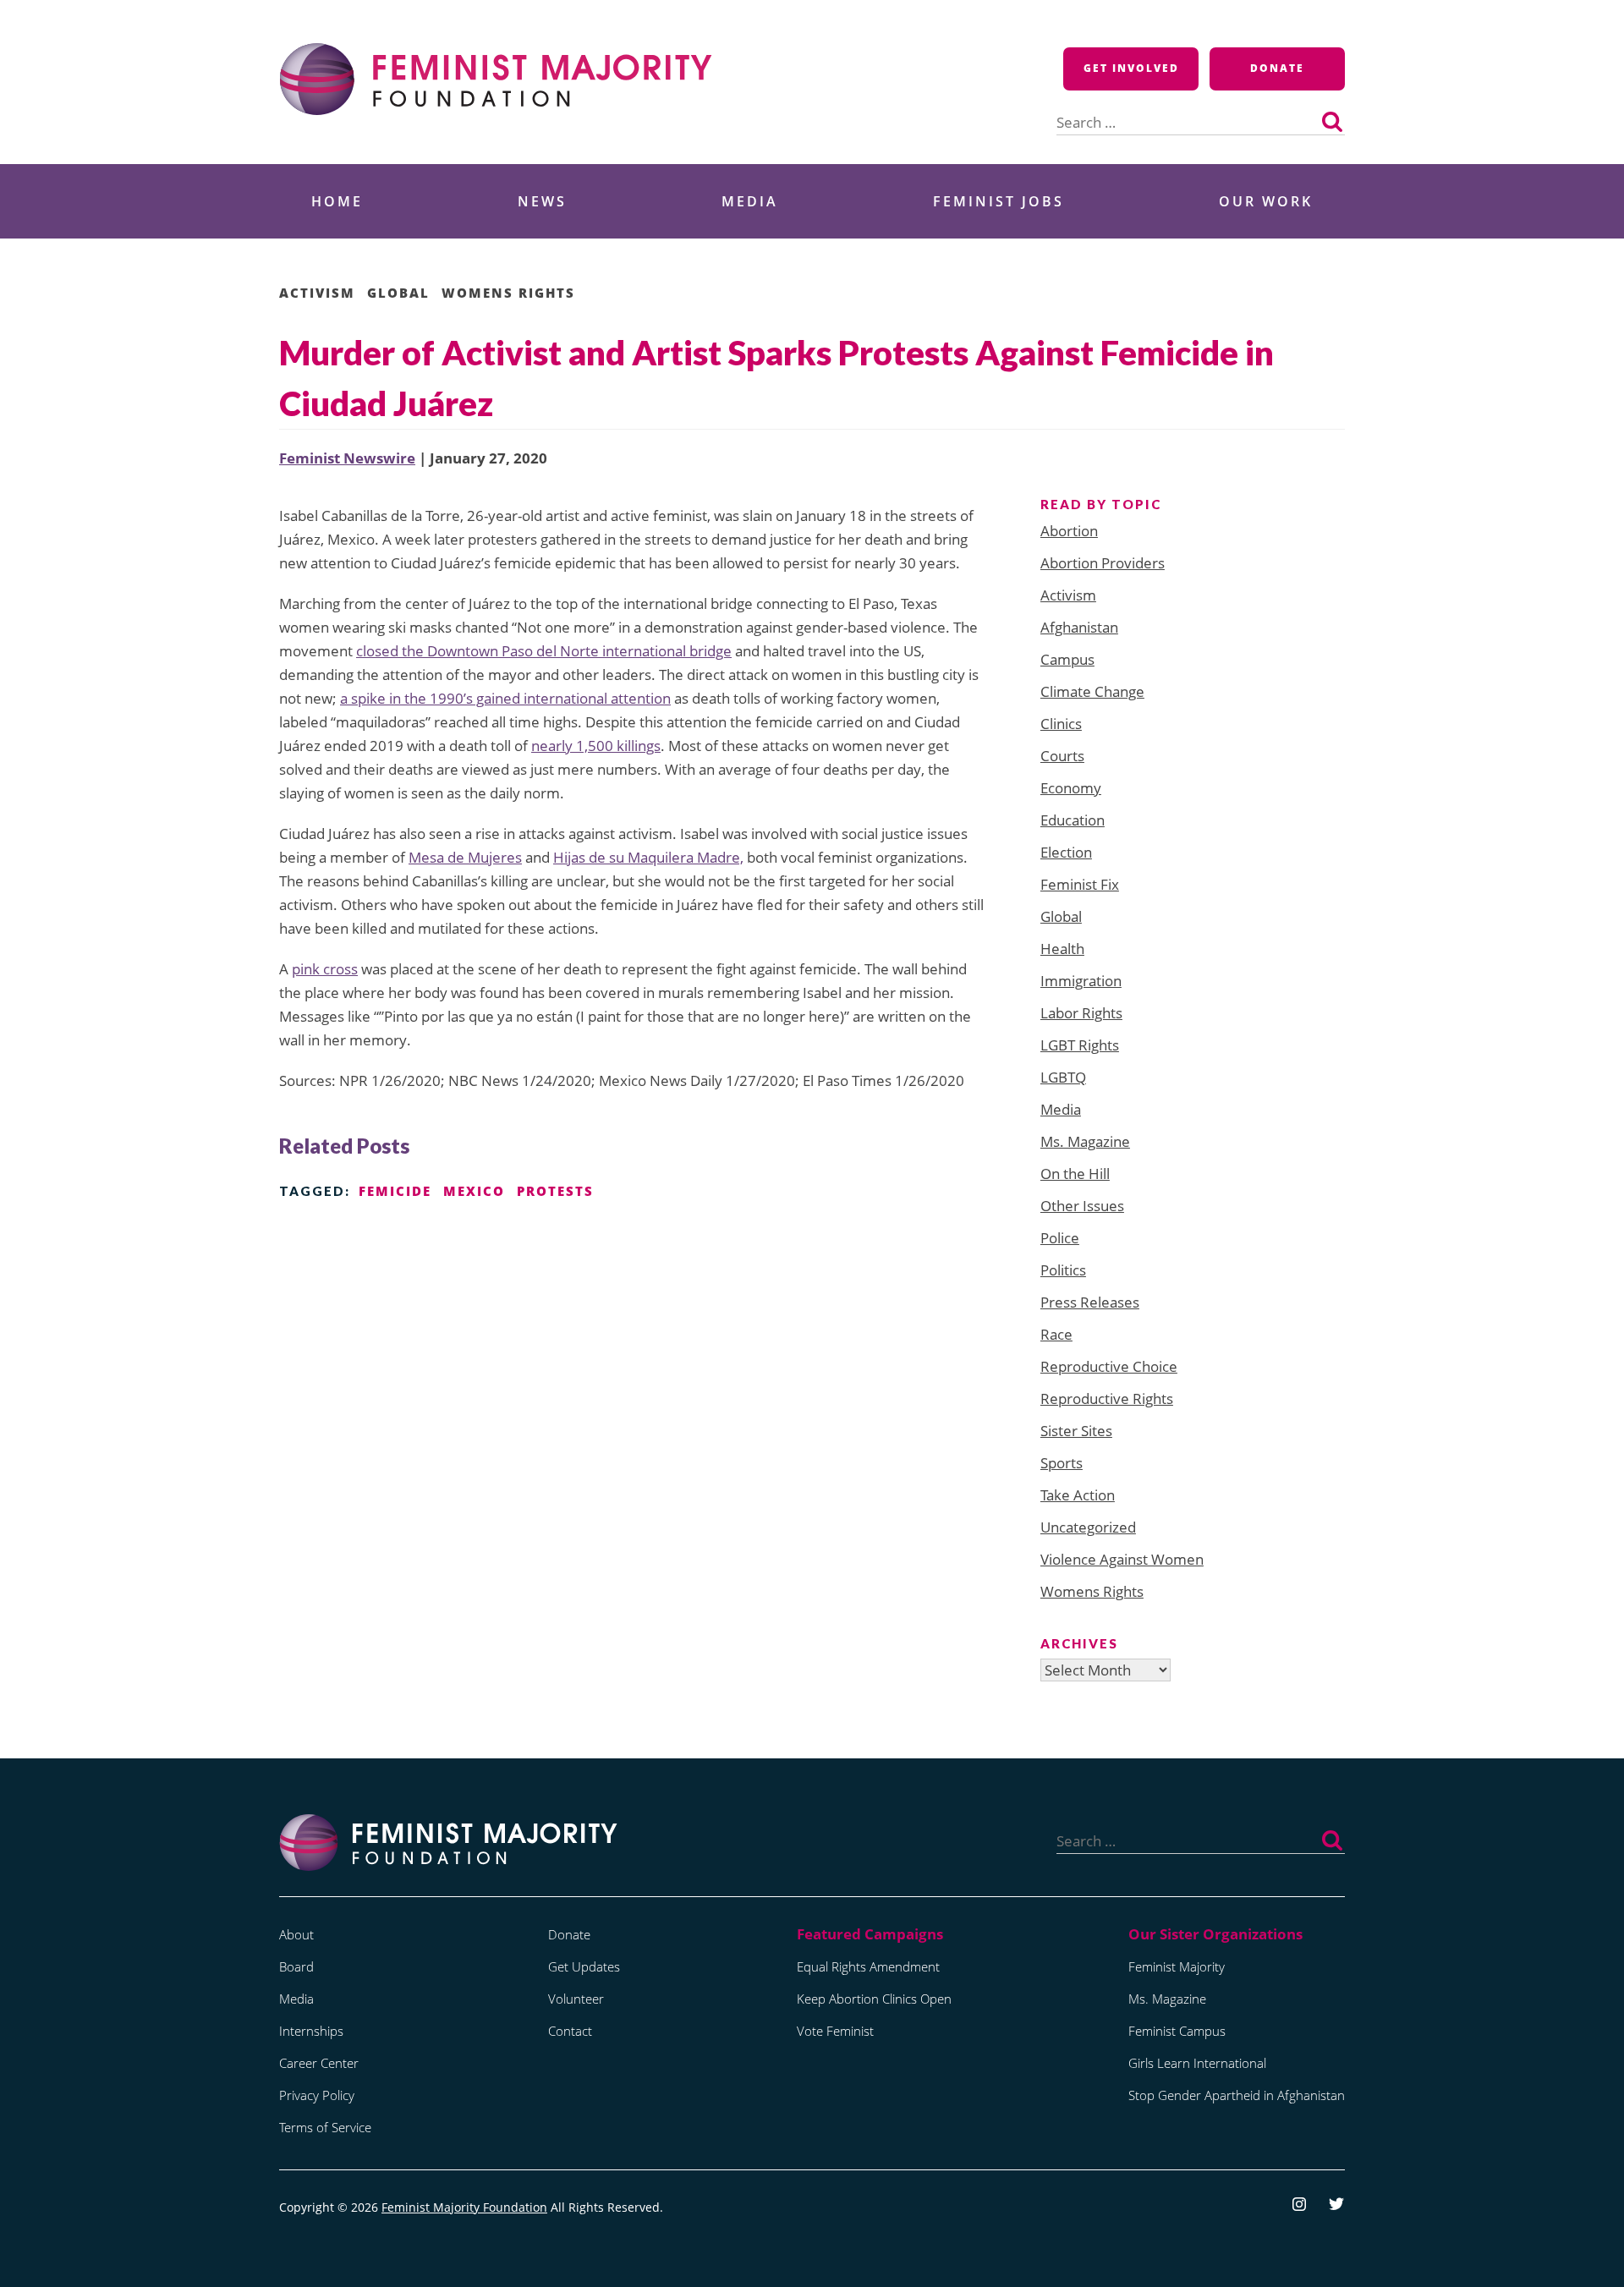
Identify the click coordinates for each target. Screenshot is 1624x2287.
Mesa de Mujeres (465, 857)
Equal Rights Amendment (868, 1966)
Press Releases (1090, 1302)
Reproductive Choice (1109, 1366)
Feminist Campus (1177, 2031)
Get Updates (584, 1966)
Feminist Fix (1080, 884)
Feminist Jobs (999, 201)
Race (1056, 1334)
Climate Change (1092, 691)
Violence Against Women (1122, 1559)
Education (1073, 820)
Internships (311, 2031)
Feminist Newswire (347, 458)
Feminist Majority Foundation (464, 2207)
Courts (1062, 756)
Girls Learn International (1197, 2063)
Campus (1067, 659)
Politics (1063, 1270)
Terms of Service (325, 2127)
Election (1066, 852)
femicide (395, 1191)
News (542, 201)
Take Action (1078, 1495)
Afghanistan (1079, 627)
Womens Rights (508, 293)
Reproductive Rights (1107, 1399)
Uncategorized (1088, 1527)
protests (555, 1191)
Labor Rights (1081, 1013)
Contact (570, 2031)
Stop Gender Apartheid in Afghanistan (1237, 2095)
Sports (1062, 1463)
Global (398, 293)
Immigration (1081, 981)
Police (1060, 1238)
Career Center (319, 2063)
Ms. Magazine (1085, 1141)
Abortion (1069, 531)
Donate (1277, 68)
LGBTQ (1063, 1077)
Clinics (1061, 724)
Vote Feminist (835, 2031)
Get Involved (1131, 68)
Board (296, 1966)
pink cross (325, 969)
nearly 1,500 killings (596, 746)
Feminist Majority (1177, 1966)
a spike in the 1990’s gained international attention (505, 698)
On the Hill (1075, 1174)
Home (337, 201)
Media (750, 201)
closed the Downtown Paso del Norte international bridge (544, 651)
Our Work (1266, 201)
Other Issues (1082, 1206)
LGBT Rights (1080, 1045)
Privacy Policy (317, 2095)
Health (1062, 949)
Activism (317, 293)
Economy (1071, 788)
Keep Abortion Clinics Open (874, 1999)
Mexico (474, 1191)
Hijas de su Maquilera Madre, (648, 857)
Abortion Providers (1103, 563)
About (296, 1934)
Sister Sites (1076, 1431)
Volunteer (576, 1999)
